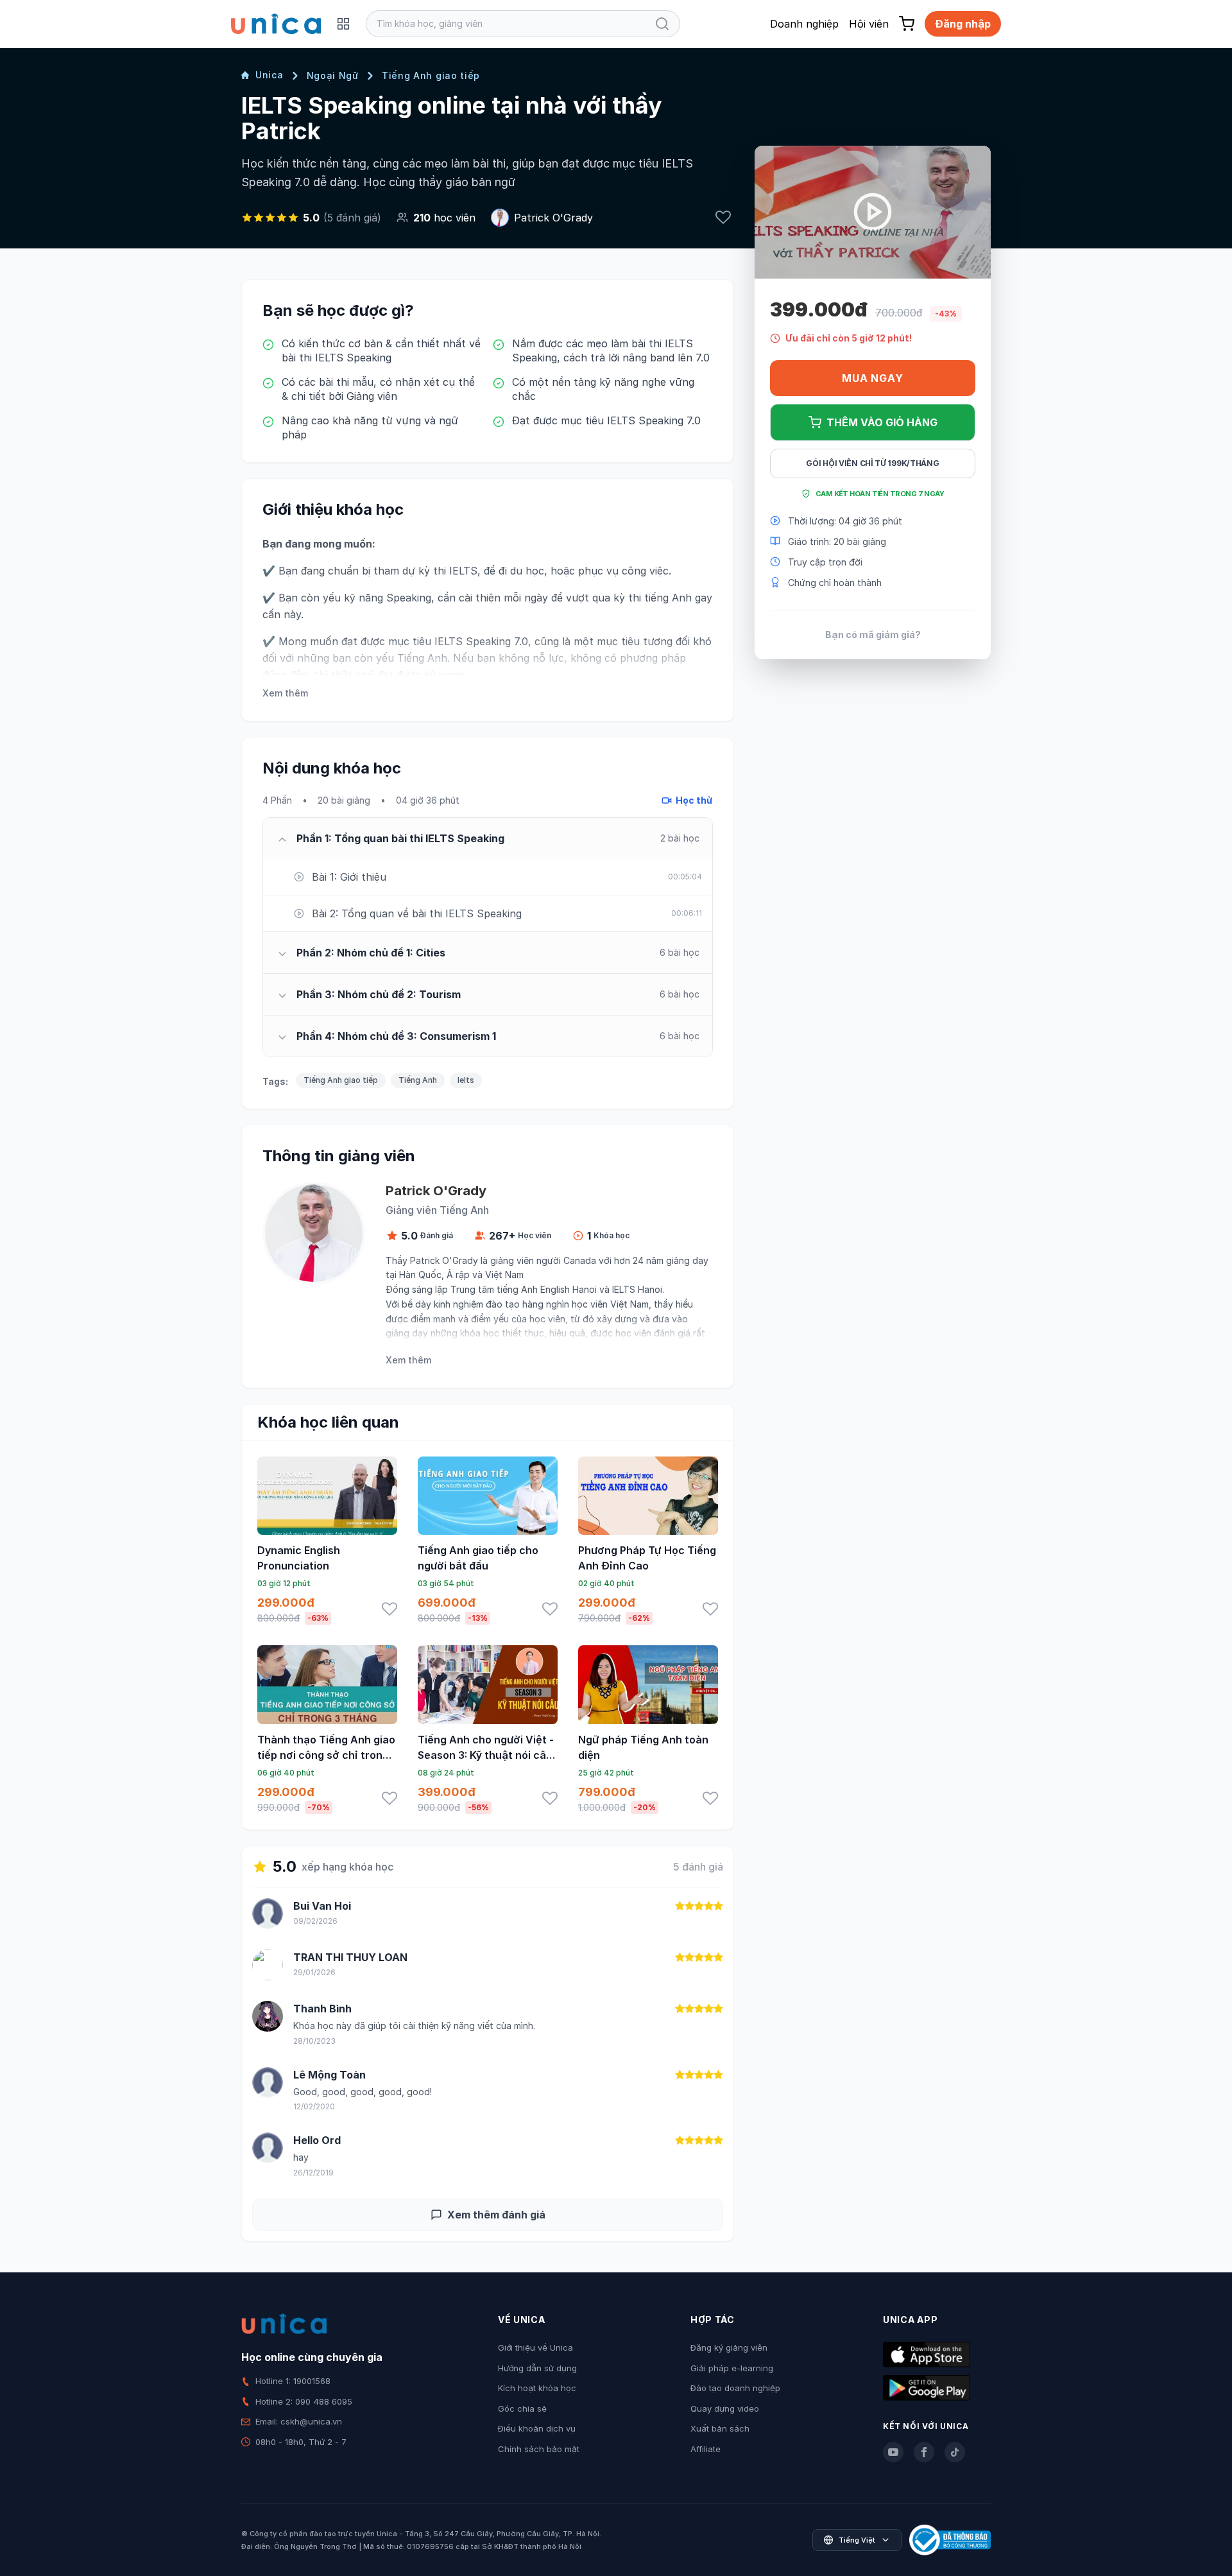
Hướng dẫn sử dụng (537, 2368)
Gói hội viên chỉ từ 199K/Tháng (872, 463)
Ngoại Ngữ (333, 75)
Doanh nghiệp (804, 24)
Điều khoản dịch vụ (537, 2428)
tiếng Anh (668, 598)
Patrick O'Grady (553, 218)
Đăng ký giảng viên (729, 2347)
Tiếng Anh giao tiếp (431, 75)
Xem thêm (285, 693)
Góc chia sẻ (522, 2408)
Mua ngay (872, 378)
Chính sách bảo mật (539, 2449)
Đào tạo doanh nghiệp (735, 2388)
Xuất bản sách (720, 2428)
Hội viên (869, 24)
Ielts (466, 1080)
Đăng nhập (963, 24)
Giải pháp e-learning (732, 2368)
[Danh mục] (343, 24)
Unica (269, 75)
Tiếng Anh (418, 1080)
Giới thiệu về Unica (535, 2347)
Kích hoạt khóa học (537, 2388)
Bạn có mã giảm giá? (873, 634)
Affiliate (706, 2449)
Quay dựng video (725, 2408)
